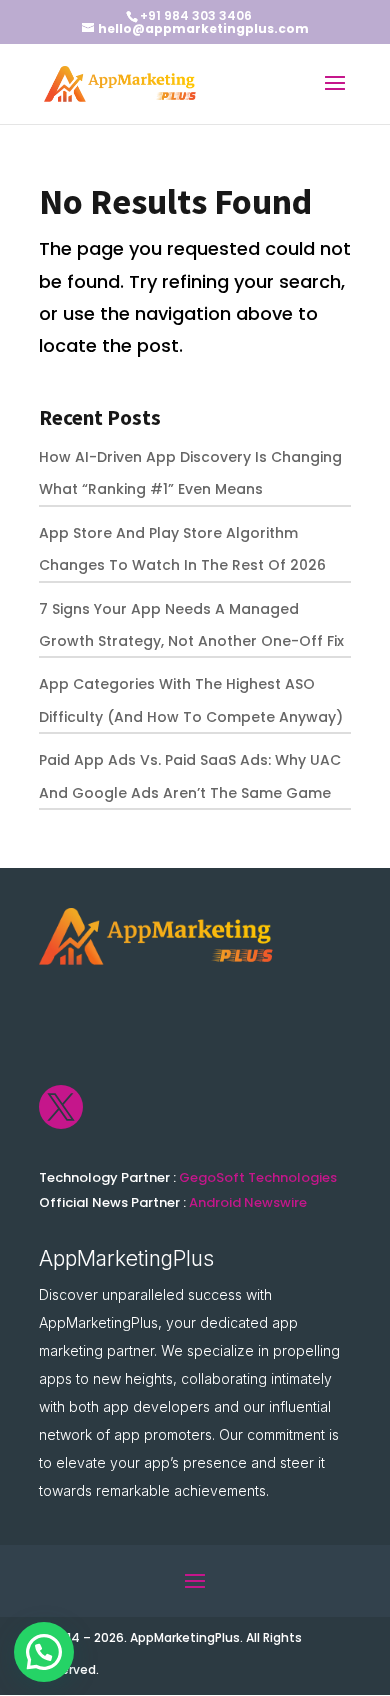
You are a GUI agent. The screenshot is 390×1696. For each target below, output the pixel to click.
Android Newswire (248, 1202)
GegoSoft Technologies (258, 1177)
